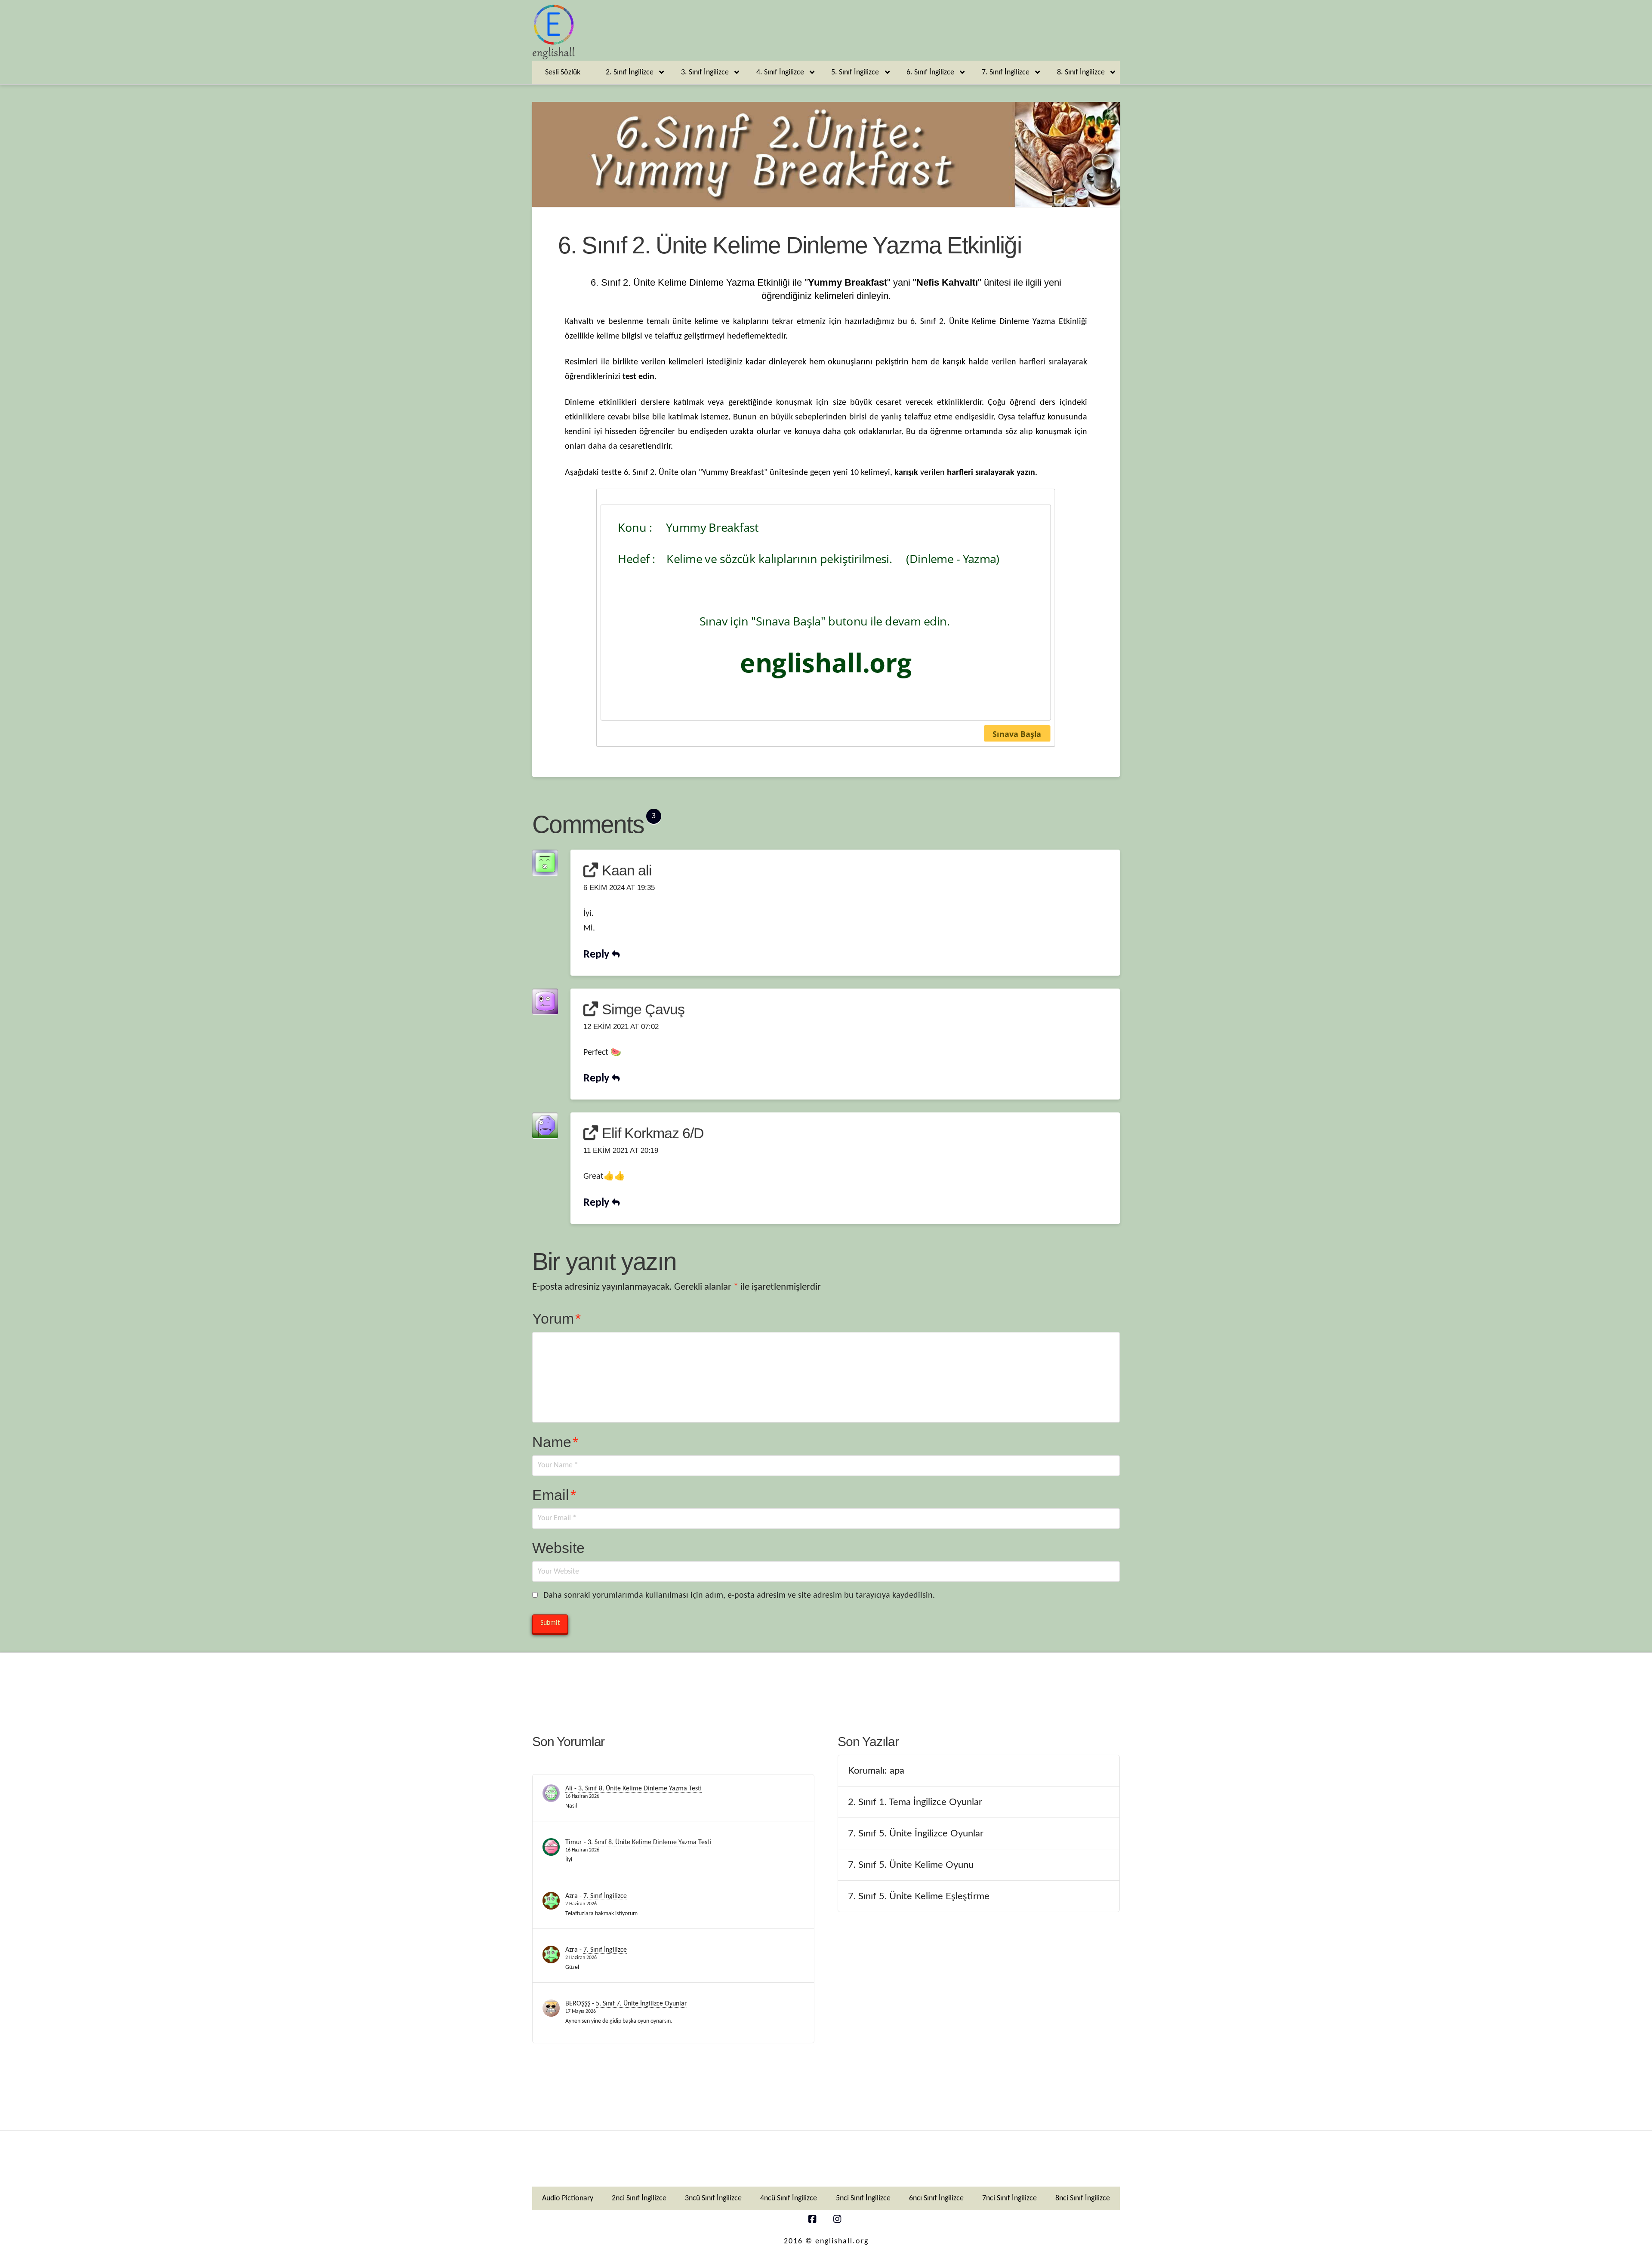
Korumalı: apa (876, 1771)
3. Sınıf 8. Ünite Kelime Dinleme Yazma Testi (640, 1789)
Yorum (556, 1318)
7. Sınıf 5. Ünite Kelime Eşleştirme (919, 1896)
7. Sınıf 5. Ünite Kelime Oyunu (911, 1865)
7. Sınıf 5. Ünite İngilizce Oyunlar (916, 1833)
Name (555, 1442)
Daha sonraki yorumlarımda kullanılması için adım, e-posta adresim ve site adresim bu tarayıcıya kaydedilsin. (739, 1596)
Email (554, 1495)
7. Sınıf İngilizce (605, 1896)
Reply (598, 955)
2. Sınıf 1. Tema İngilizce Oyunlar (915, 1802)
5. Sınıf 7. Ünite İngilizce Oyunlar (641, 2004)
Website (558, 1548)
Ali (569, 1789)
